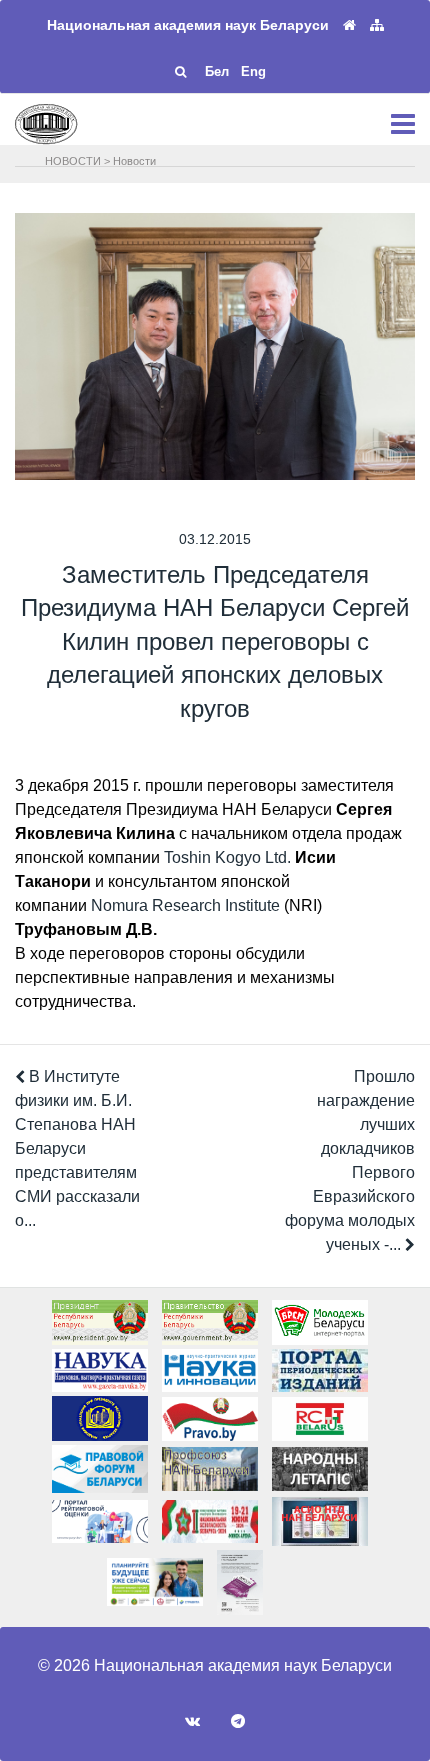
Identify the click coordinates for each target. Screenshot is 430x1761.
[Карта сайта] (377, 25)
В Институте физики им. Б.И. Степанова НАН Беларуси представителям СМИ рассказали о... (77, 1148)
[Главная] (349, 25)
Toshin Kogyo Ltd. (227, 857)
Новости (134, 161)
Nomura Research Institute (185, 905)
